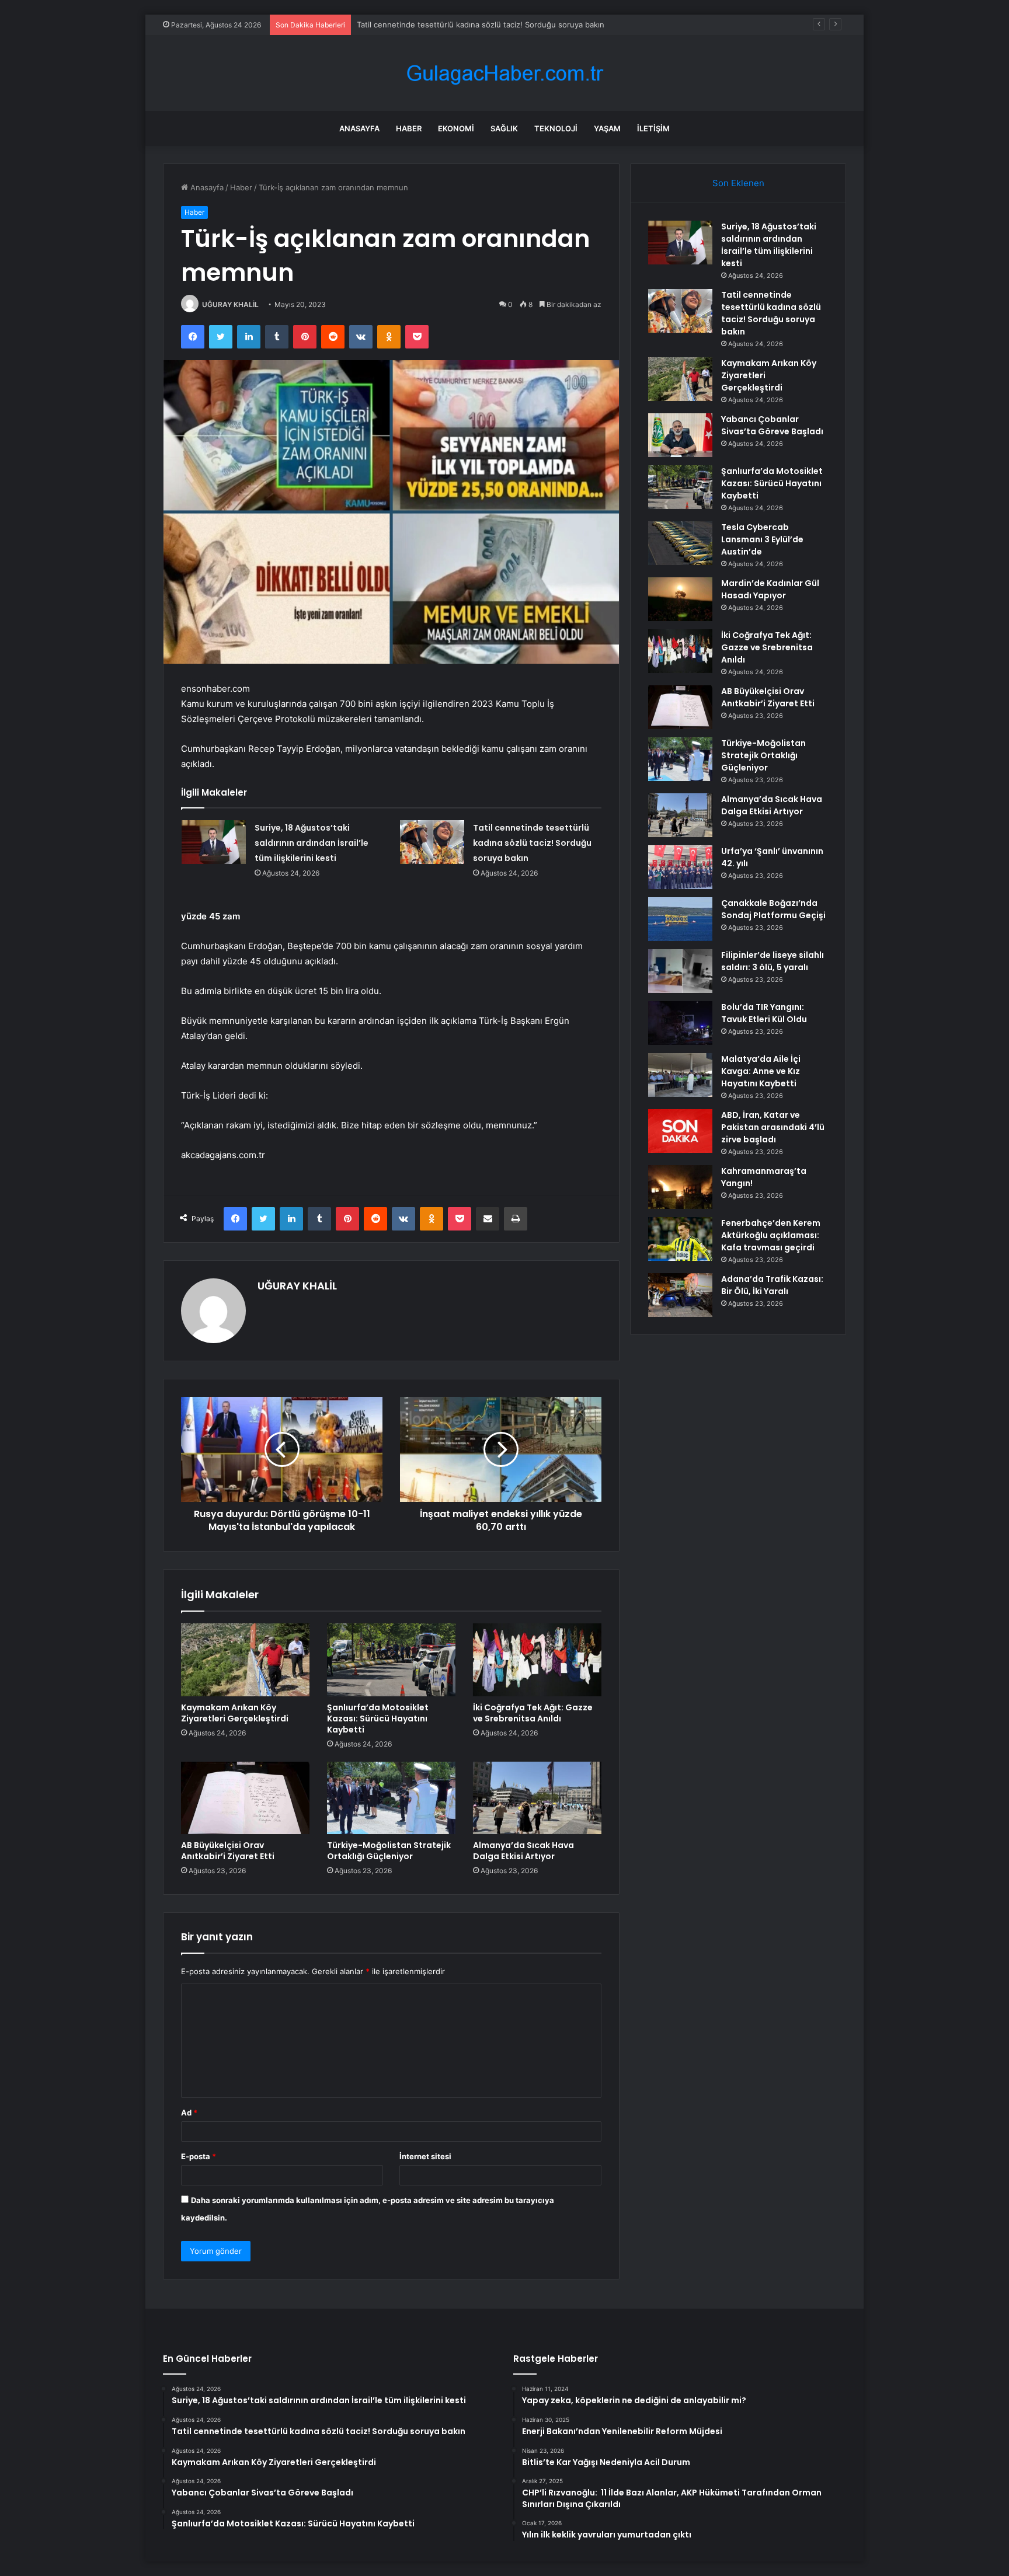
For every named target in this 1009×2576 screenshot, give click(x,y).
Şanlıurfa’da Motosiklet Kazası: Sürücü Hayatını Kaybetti (378, 1719)
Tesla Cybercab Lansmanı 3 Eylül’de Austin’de (762, 539)
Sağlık (504, 128)
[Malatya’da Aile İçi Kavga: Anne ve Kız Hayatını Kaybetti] (680, 1075)
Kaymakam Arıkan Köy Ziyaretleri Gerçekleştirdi (442, 25)
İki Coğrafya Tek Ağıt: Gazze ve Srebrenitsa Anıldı (533, 1713)
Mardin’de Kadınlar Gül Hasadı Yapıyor (770, 589)
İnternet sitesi (425, 2156)
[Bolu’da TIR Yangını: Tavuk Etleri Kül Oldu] (680, 1023)
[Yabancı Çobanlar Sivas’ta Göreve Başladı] (680, 435)
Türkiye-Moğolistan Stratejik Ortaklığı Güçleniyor (389, 1851)
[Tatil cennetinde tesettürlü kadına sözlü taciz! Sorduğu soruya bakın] (432, 842)
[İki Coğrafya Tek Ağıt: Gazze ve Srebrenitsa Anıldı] (537, 1660)
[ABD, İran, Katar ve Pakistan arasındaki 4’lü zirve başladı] (680, 1131)
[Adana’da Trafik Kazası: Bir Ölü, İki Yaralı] (680, 1295)
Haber (409, 128)
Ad (189, 2113)
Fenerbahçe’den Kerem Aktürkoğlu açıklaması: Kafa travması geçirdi (771, 1235)
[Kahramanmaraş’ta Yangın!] (680, 1187)
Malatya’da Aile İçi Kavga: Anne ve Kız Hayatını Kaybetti (761, 1071)
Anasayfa (359, 128)
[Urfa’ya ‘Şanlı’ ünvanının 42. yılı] (680, 867)
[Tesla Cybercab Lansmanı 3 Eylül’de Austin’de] (680, 543)
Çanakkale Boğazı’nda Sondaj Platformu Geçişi (773, 909)
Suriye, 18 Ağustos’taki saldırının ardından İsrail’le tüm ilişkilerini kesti (312, 843)
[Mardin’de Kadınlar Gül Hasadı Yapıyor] (680, 599)
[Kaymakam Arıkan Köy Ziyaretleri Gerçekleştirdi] (245, 1660)
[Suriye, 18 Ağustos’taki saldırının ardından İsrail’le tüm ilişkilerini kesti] (214, 842)
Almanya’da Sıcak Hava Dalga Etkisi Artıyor (523, 1851)
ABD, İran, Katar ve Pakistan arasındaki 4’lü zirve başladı (773, 1127)
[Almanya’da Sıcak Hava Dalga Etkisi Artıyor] (537, 1798)
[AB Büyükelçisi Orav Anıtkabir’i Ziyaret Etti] (245, 1798)
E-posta (199, 2156)
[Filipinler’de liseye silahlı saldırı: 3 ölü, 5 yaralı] (680, 971)
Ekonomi (456, 128)
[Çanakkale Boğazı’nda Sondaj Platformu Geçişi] (680, 919)
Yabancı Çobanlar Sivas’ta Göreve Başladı (772, 425)
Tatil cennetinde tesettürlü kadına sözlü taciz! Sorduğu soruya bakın (532, 843)
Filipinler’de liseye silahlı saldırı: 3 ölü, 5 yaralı (773, 961)
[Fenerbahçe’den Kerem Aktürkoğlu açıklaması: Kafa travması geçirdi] (680, 1239)
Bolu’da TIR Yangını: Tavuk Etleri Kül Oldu (764, 1013)
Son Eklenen (738, 183)
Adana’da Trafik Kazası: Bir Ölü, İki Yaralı (772, 1285)
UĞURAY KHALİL (230, 304)
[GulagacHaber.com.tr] (505, 73)
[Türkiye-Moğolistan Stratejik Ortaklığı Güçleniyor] (391, 1798)
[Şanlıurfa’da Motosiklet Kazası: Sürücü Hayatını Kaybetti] (391, 1660)
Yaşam (607, 128)
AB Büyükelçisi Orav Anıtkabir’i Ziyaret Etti (228, 1851)
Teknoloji (556, 128)
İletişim (653, 128)
